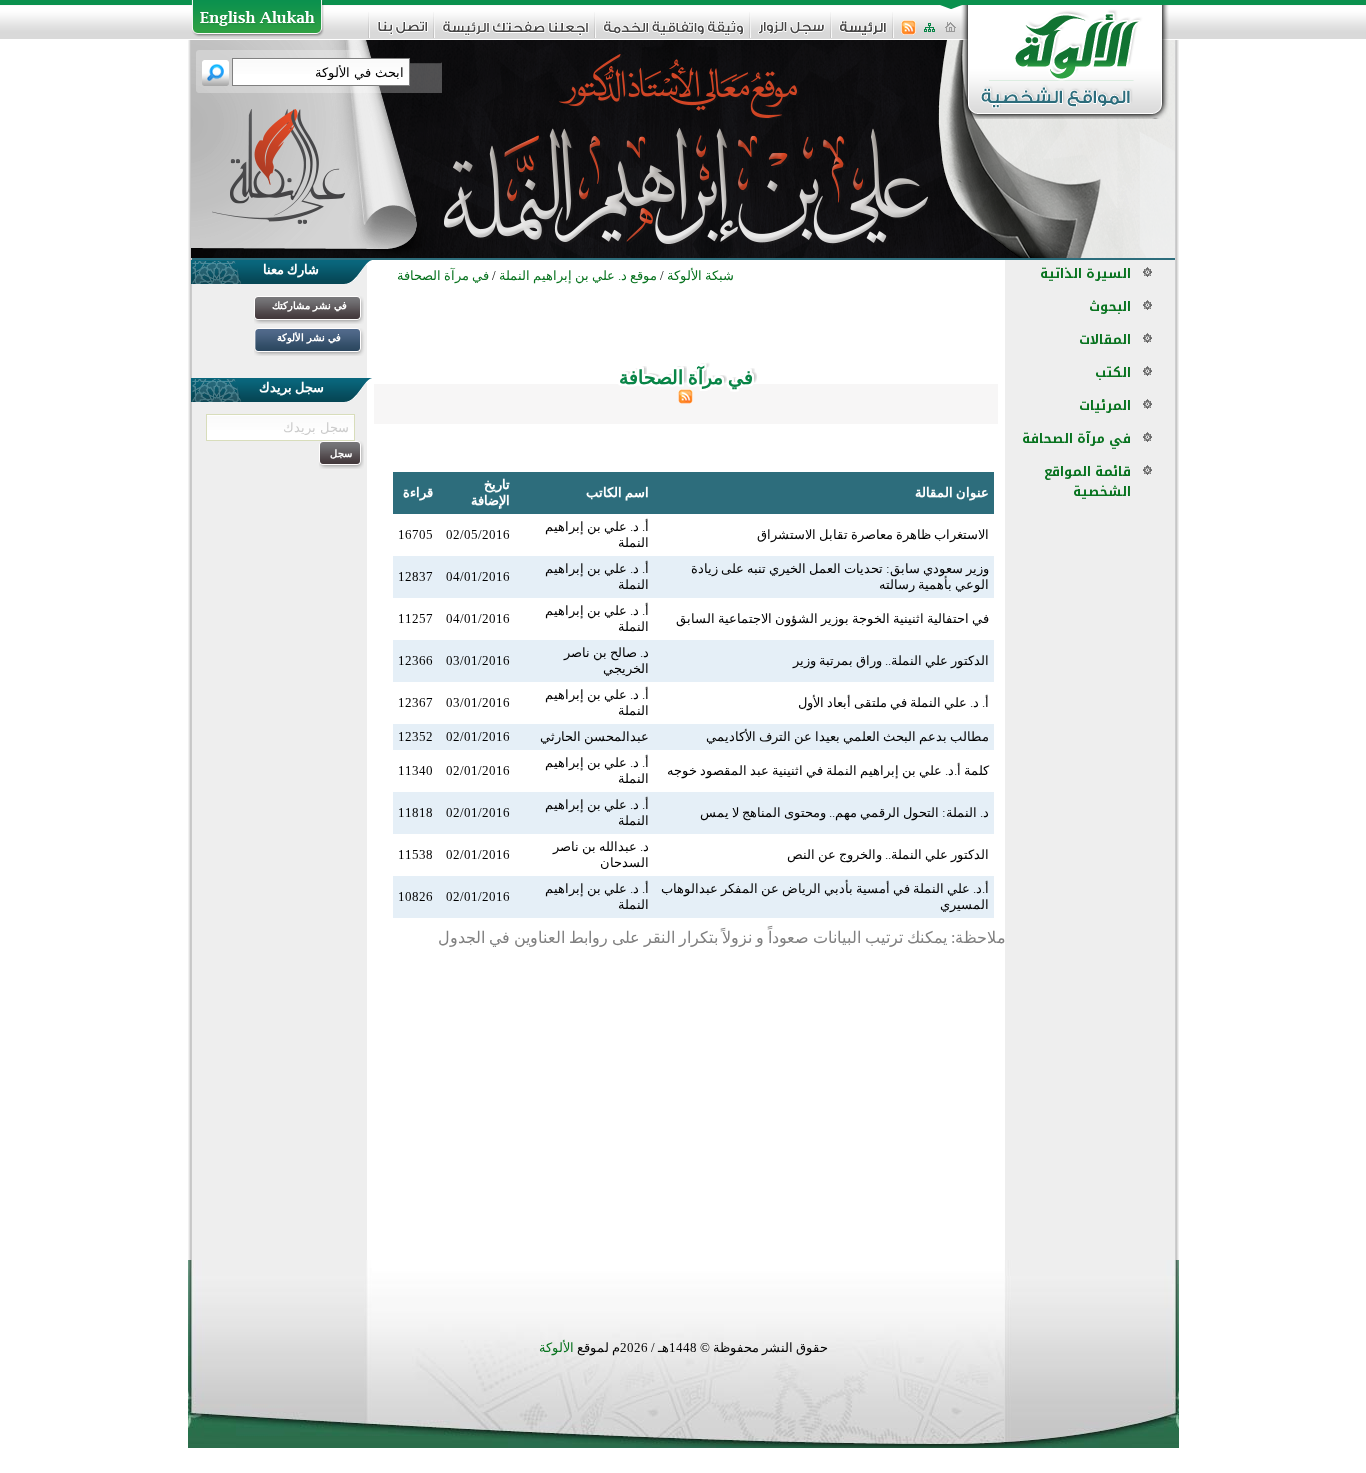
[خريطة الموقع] (929, 33)
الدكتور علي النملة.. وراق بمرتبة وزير (891, 660)
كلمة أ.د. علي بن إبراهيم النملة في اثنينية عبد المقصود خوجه (828, 770)
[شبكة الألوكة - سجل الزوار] (791, 33)
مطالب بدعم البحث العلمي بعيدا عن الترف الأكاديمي (847, 736)
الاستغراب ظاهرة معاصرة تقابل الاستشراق (873, 534)
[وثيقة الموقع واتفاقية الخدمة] (673, 34)
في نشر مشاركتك (309, 305)
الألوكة (556, 1347)
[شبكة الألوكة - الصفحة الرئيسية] (863, 34)
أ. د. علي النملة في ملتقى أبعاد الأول (893, 702)
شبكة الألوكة (700, 275)
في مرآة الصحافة (1076, 438)
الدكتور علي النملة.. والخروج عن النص (888, 854)
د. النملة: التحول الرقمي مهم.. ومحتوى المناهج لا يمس (844, 812)
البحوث (1110, 306)
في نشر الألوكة (309, 337)
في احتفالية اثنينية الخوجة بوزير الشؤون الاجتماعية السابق (832, 618)
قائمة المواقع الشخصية (1087, 481)
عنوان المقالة (952, 492)
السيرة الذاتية (1085, 273)
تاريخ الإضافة (490, 492)
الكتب (1113, 372)
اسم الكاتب (617, 492)
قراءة (418, 492)
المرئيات (1105, 405)
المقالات (1105, 339)
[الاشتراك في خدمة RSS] (908, 33)
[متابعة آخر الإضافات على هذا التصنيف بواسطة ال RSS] (685, 399)
